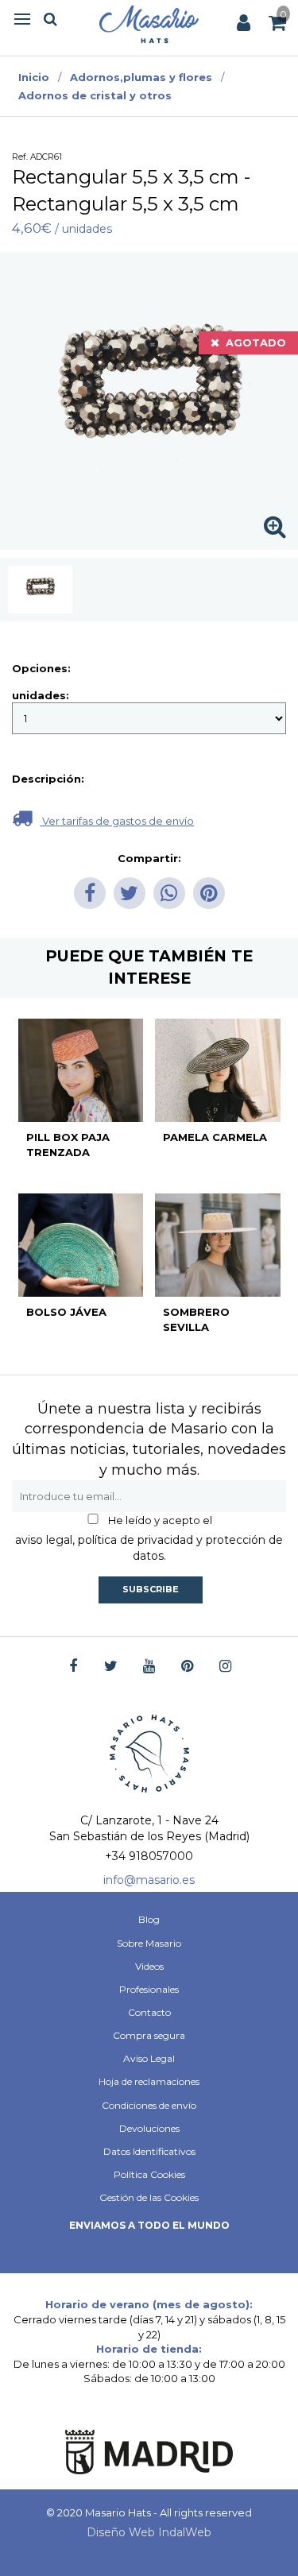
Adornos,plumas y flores (141, 77)
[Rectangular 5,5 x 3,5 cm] (40, 590)
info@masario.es (149, 1880)
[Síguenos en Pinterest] (187, 1667)
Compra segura (149, 2035)
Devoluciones (149, 2128)
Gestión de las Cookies (149, 2197)
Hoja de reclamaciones (149, 2081)
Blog (149, 1919)
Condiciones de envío (149, 2105)
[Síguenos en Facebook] (73, 1667)
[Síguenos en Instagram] (225, 1667)
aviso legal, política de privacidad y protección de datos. (149, 1548)
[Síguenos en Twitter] (111, 1667)
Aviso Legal (149, 2058)
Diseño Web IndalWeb (149, 2532)
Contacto (149, 2012)
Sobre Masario (149, 1943)
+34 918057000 (149, 1856)
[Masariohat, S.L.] (149, 24)
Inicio (34, 77)
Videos (149, 1966)
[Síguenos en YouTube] (149, 1667)
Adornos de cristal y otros (95, 95)
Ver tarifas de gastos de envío (117, 821)
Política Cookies (149, 2174)
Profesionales (149, 1989)
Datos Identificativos (149, 2151)
